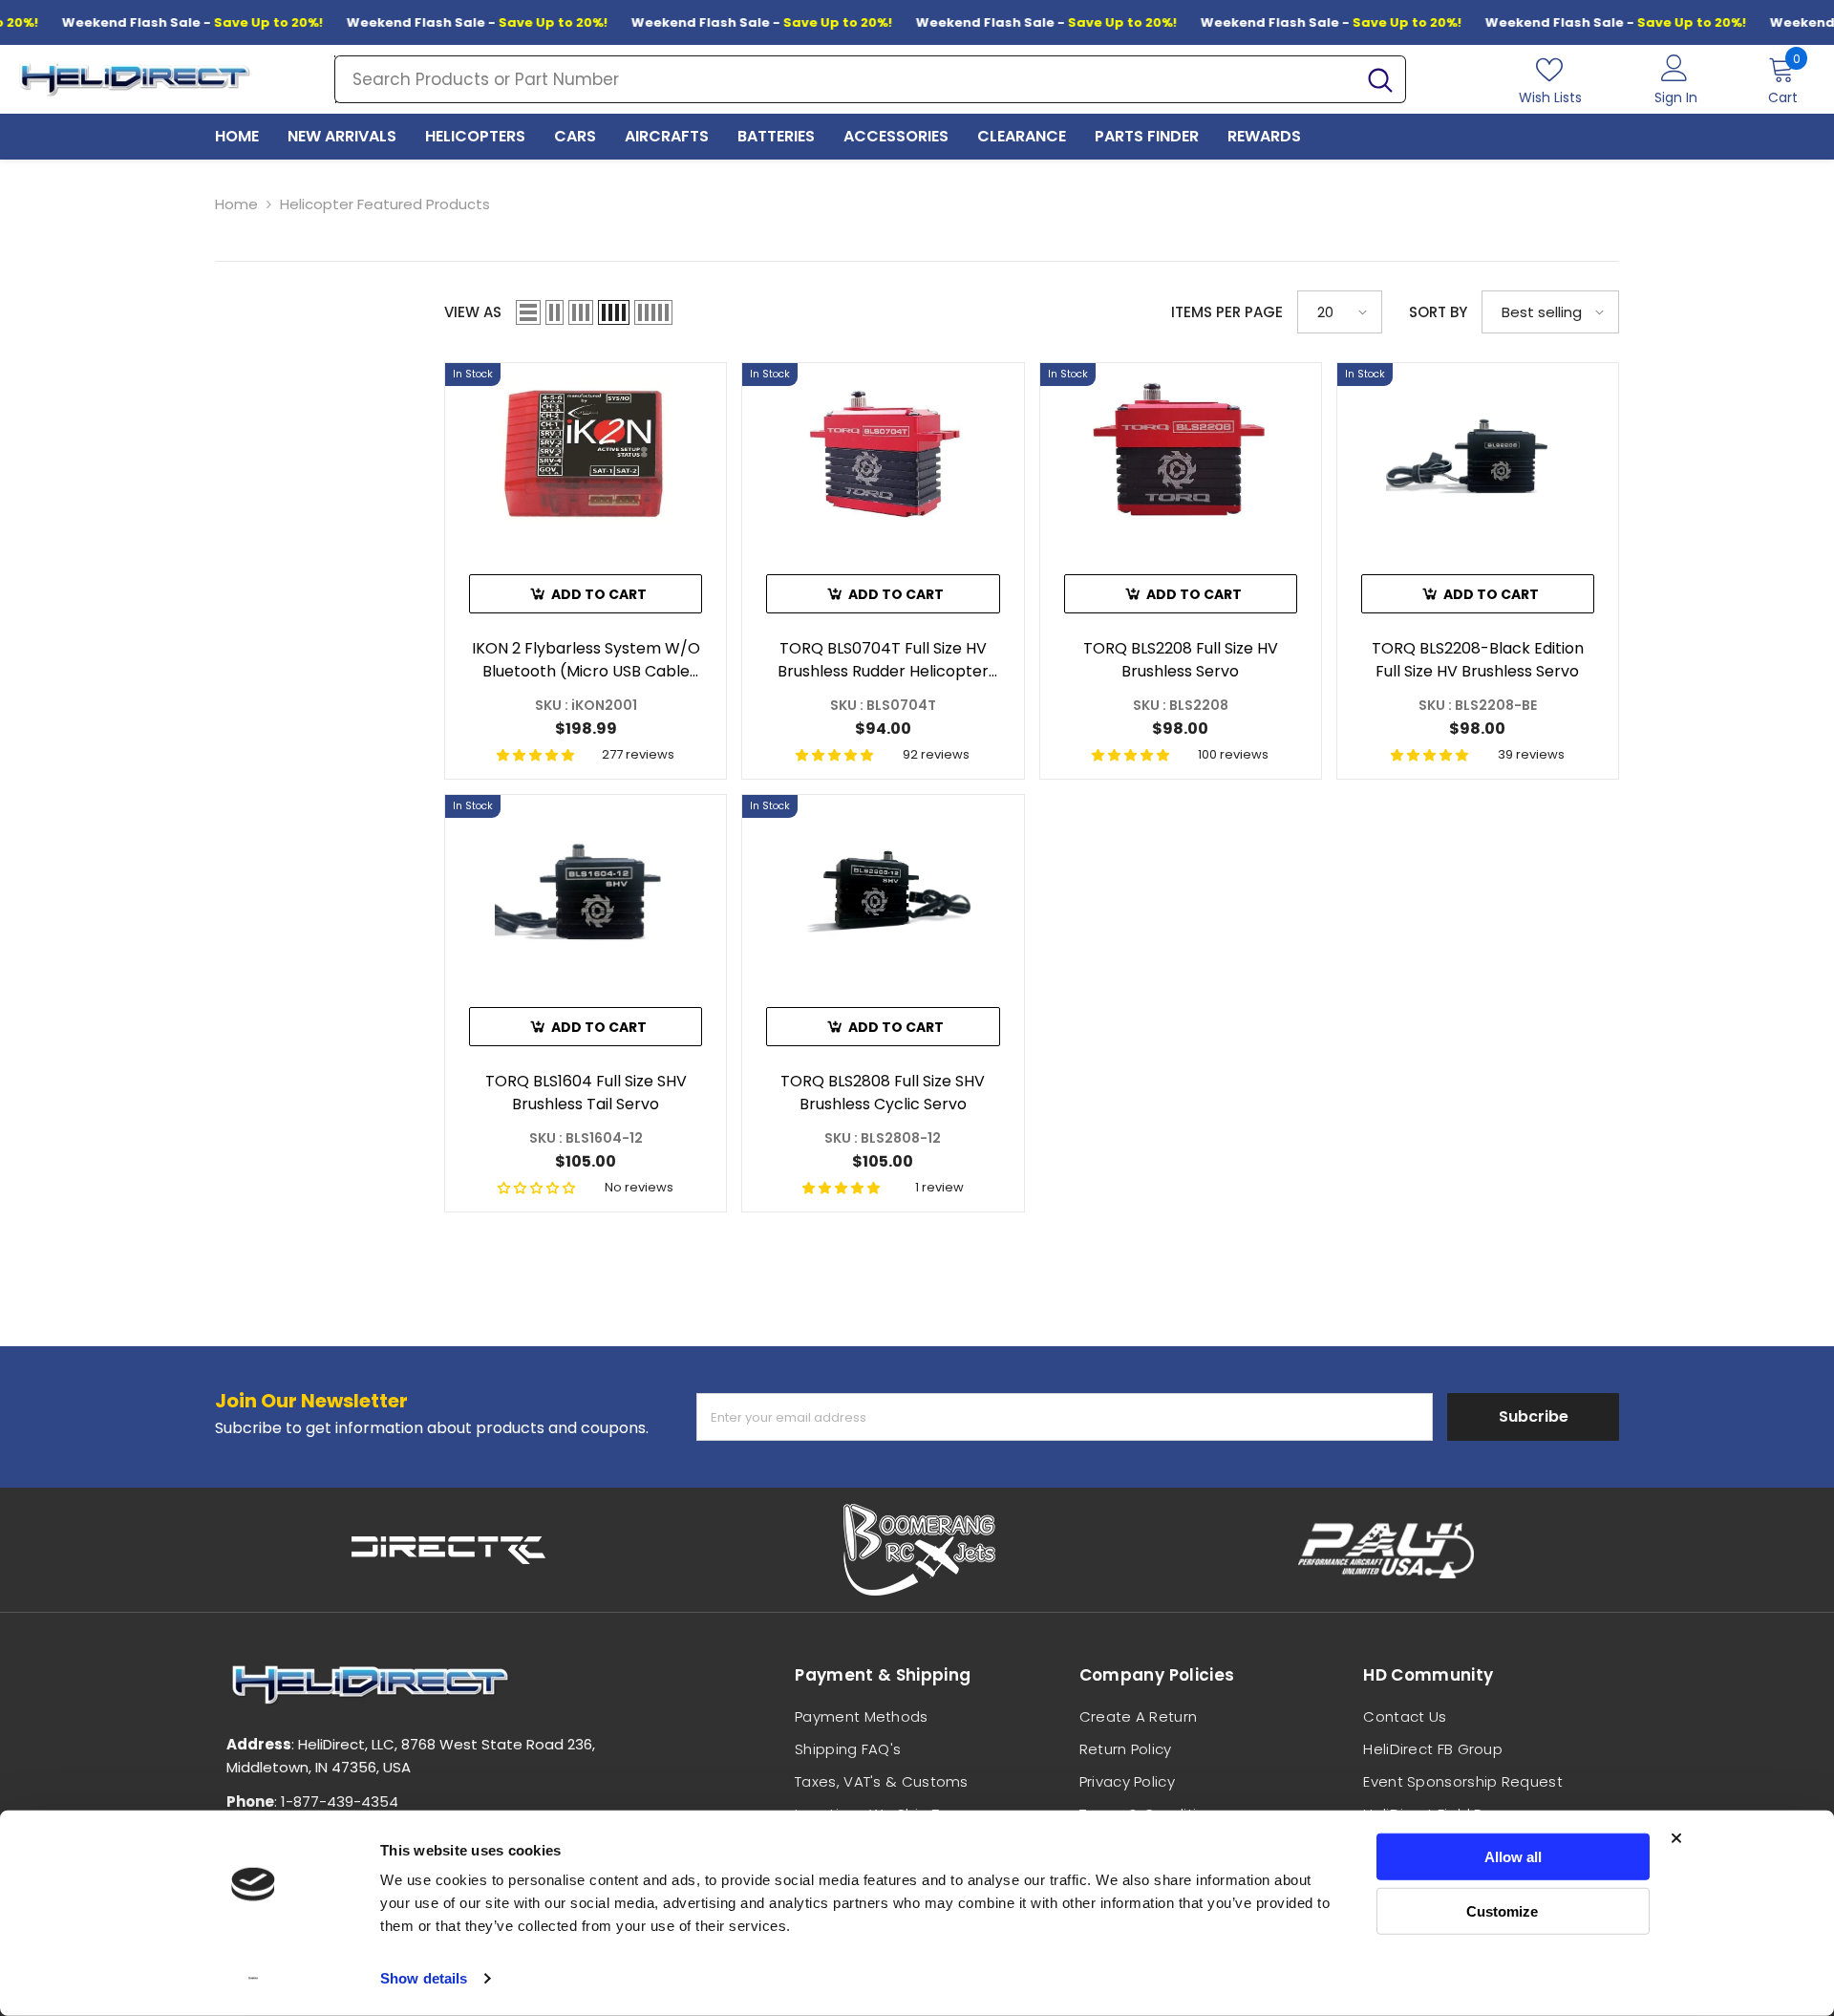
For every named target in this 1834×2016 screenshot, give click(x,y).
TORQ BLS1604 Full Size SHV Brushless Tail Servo (586, 1093)
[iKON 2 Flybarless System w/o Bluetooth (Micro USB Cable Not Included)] (586, 454)
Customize (1502, 1910)
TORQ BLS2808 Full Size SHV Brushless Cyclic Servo (883, 1093)
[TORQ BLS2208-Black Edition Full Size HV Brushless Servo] (1478, 454)
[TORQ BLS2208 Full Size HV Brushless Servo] (1181, 454)
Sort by (1438, 312)
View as (473, 312)
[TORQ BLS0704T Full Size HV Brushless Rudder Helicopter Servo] (883, 454)
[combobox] (845, 79)
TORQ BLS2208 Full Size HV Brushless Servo (1181, 660)
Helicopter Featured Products (385, 204)
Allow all (1513, 1857)
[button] (528, 312)
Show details (424, 1978)
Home (236, 204)
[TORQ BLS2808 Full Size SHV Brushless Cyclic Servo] (883, 886)
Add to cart (599, 594)
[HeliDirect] (449, 1550)
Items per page (1227, 312)
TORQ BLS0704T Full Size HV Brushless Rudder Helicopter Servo (883, 660)
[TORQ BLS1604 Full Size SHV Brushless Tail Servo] (586, 886)
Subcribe (1534, 1416)
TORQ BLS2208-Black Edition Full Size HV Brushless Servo (1478, 660)
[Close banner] (1676, 1838)
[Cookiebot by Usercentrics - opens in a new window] (254, 1979)
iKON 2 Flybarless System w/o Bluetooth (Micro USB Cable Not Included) (586, 660)
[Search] (870, 79)
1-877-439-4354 (340, 1802)
